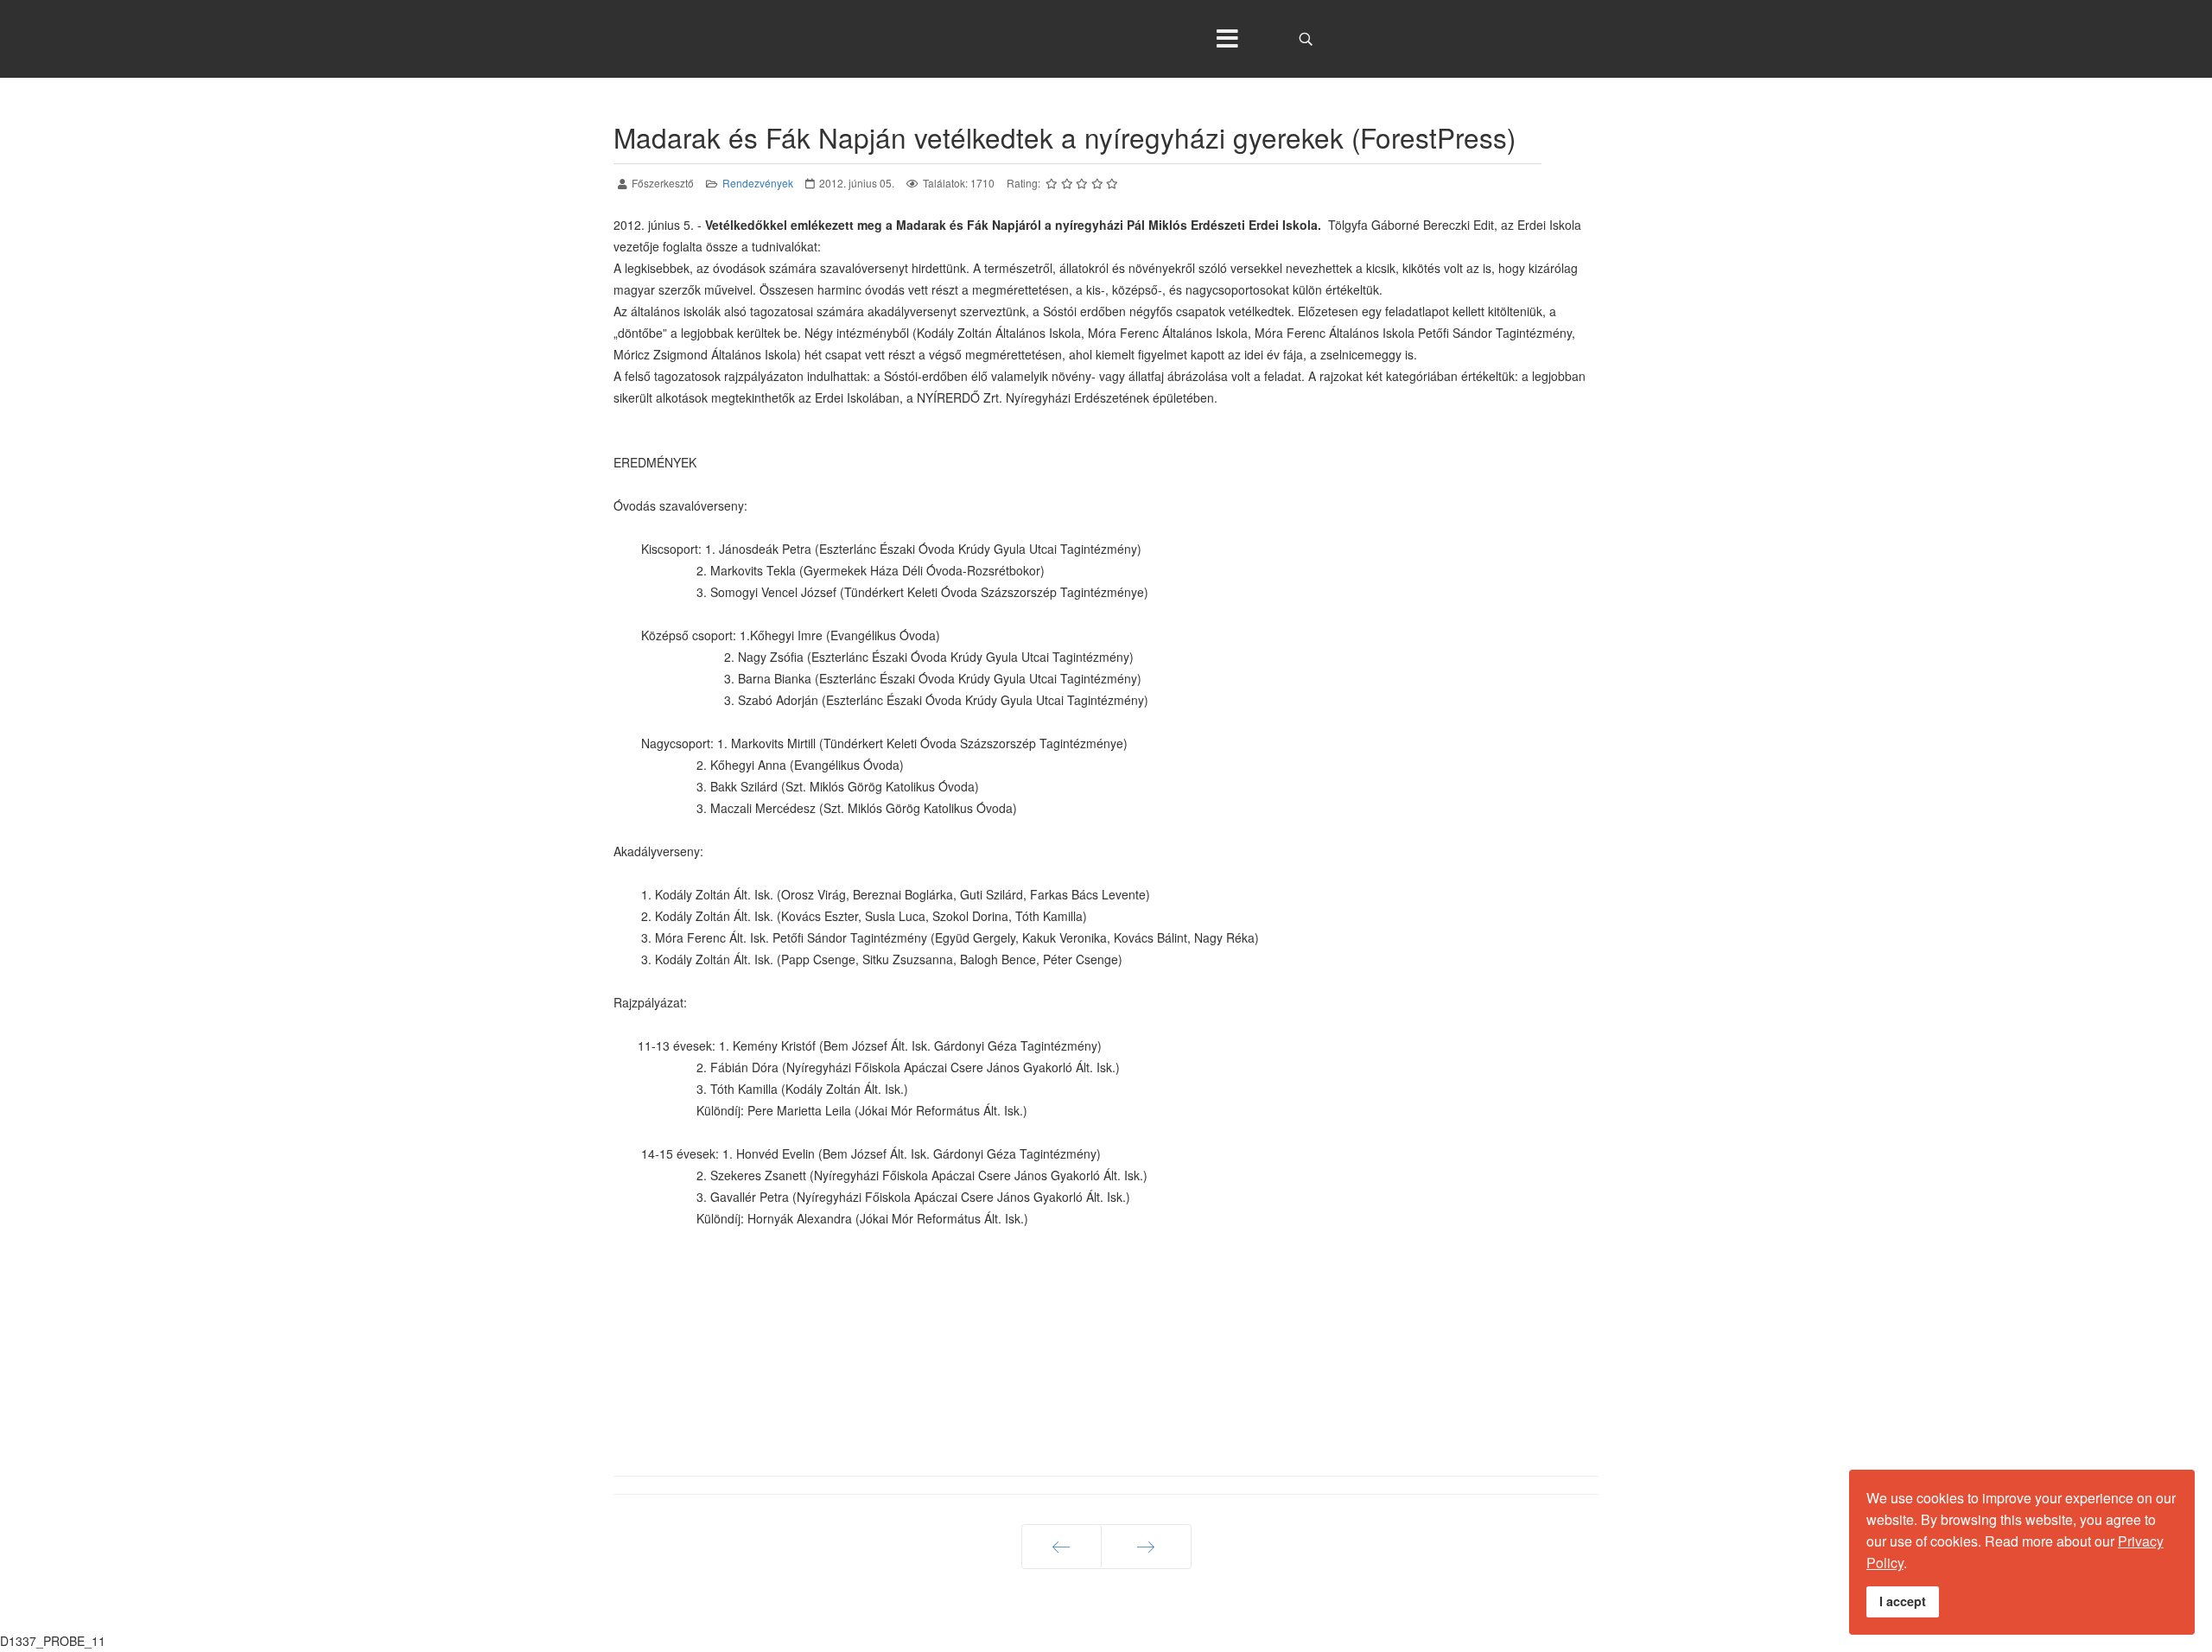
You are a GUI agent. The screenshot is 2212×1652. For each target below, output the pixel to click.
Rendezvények (758, 183)
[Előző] (1062, 1547)
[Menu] (1227, 39)
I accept (1903, 1601)
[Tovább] (1146, 1547)
